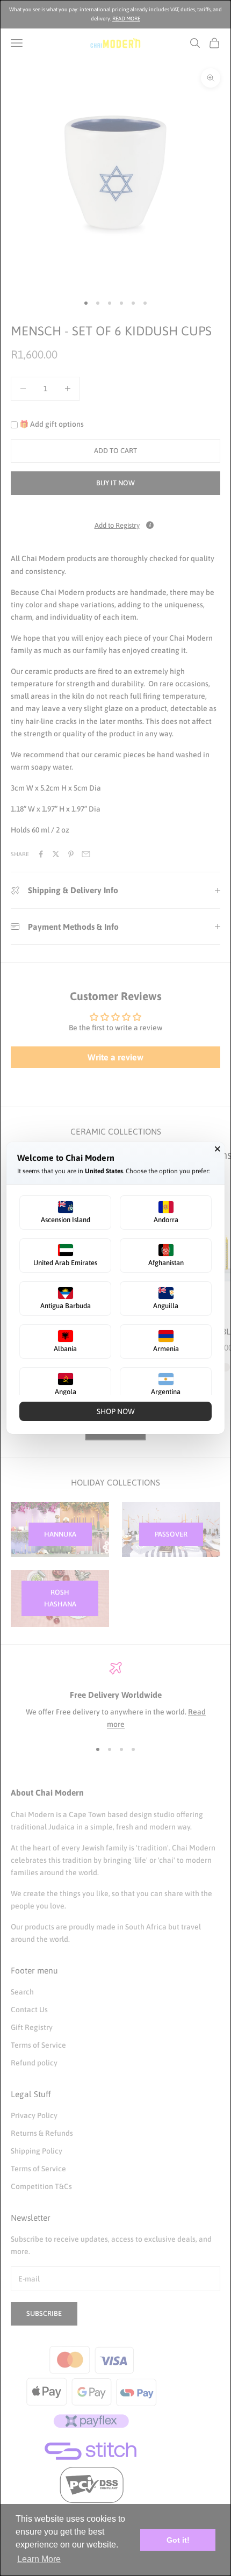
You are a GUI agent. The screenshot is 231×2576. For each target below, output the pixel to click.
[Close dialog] (218, 1149)
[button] (65, 1212)
